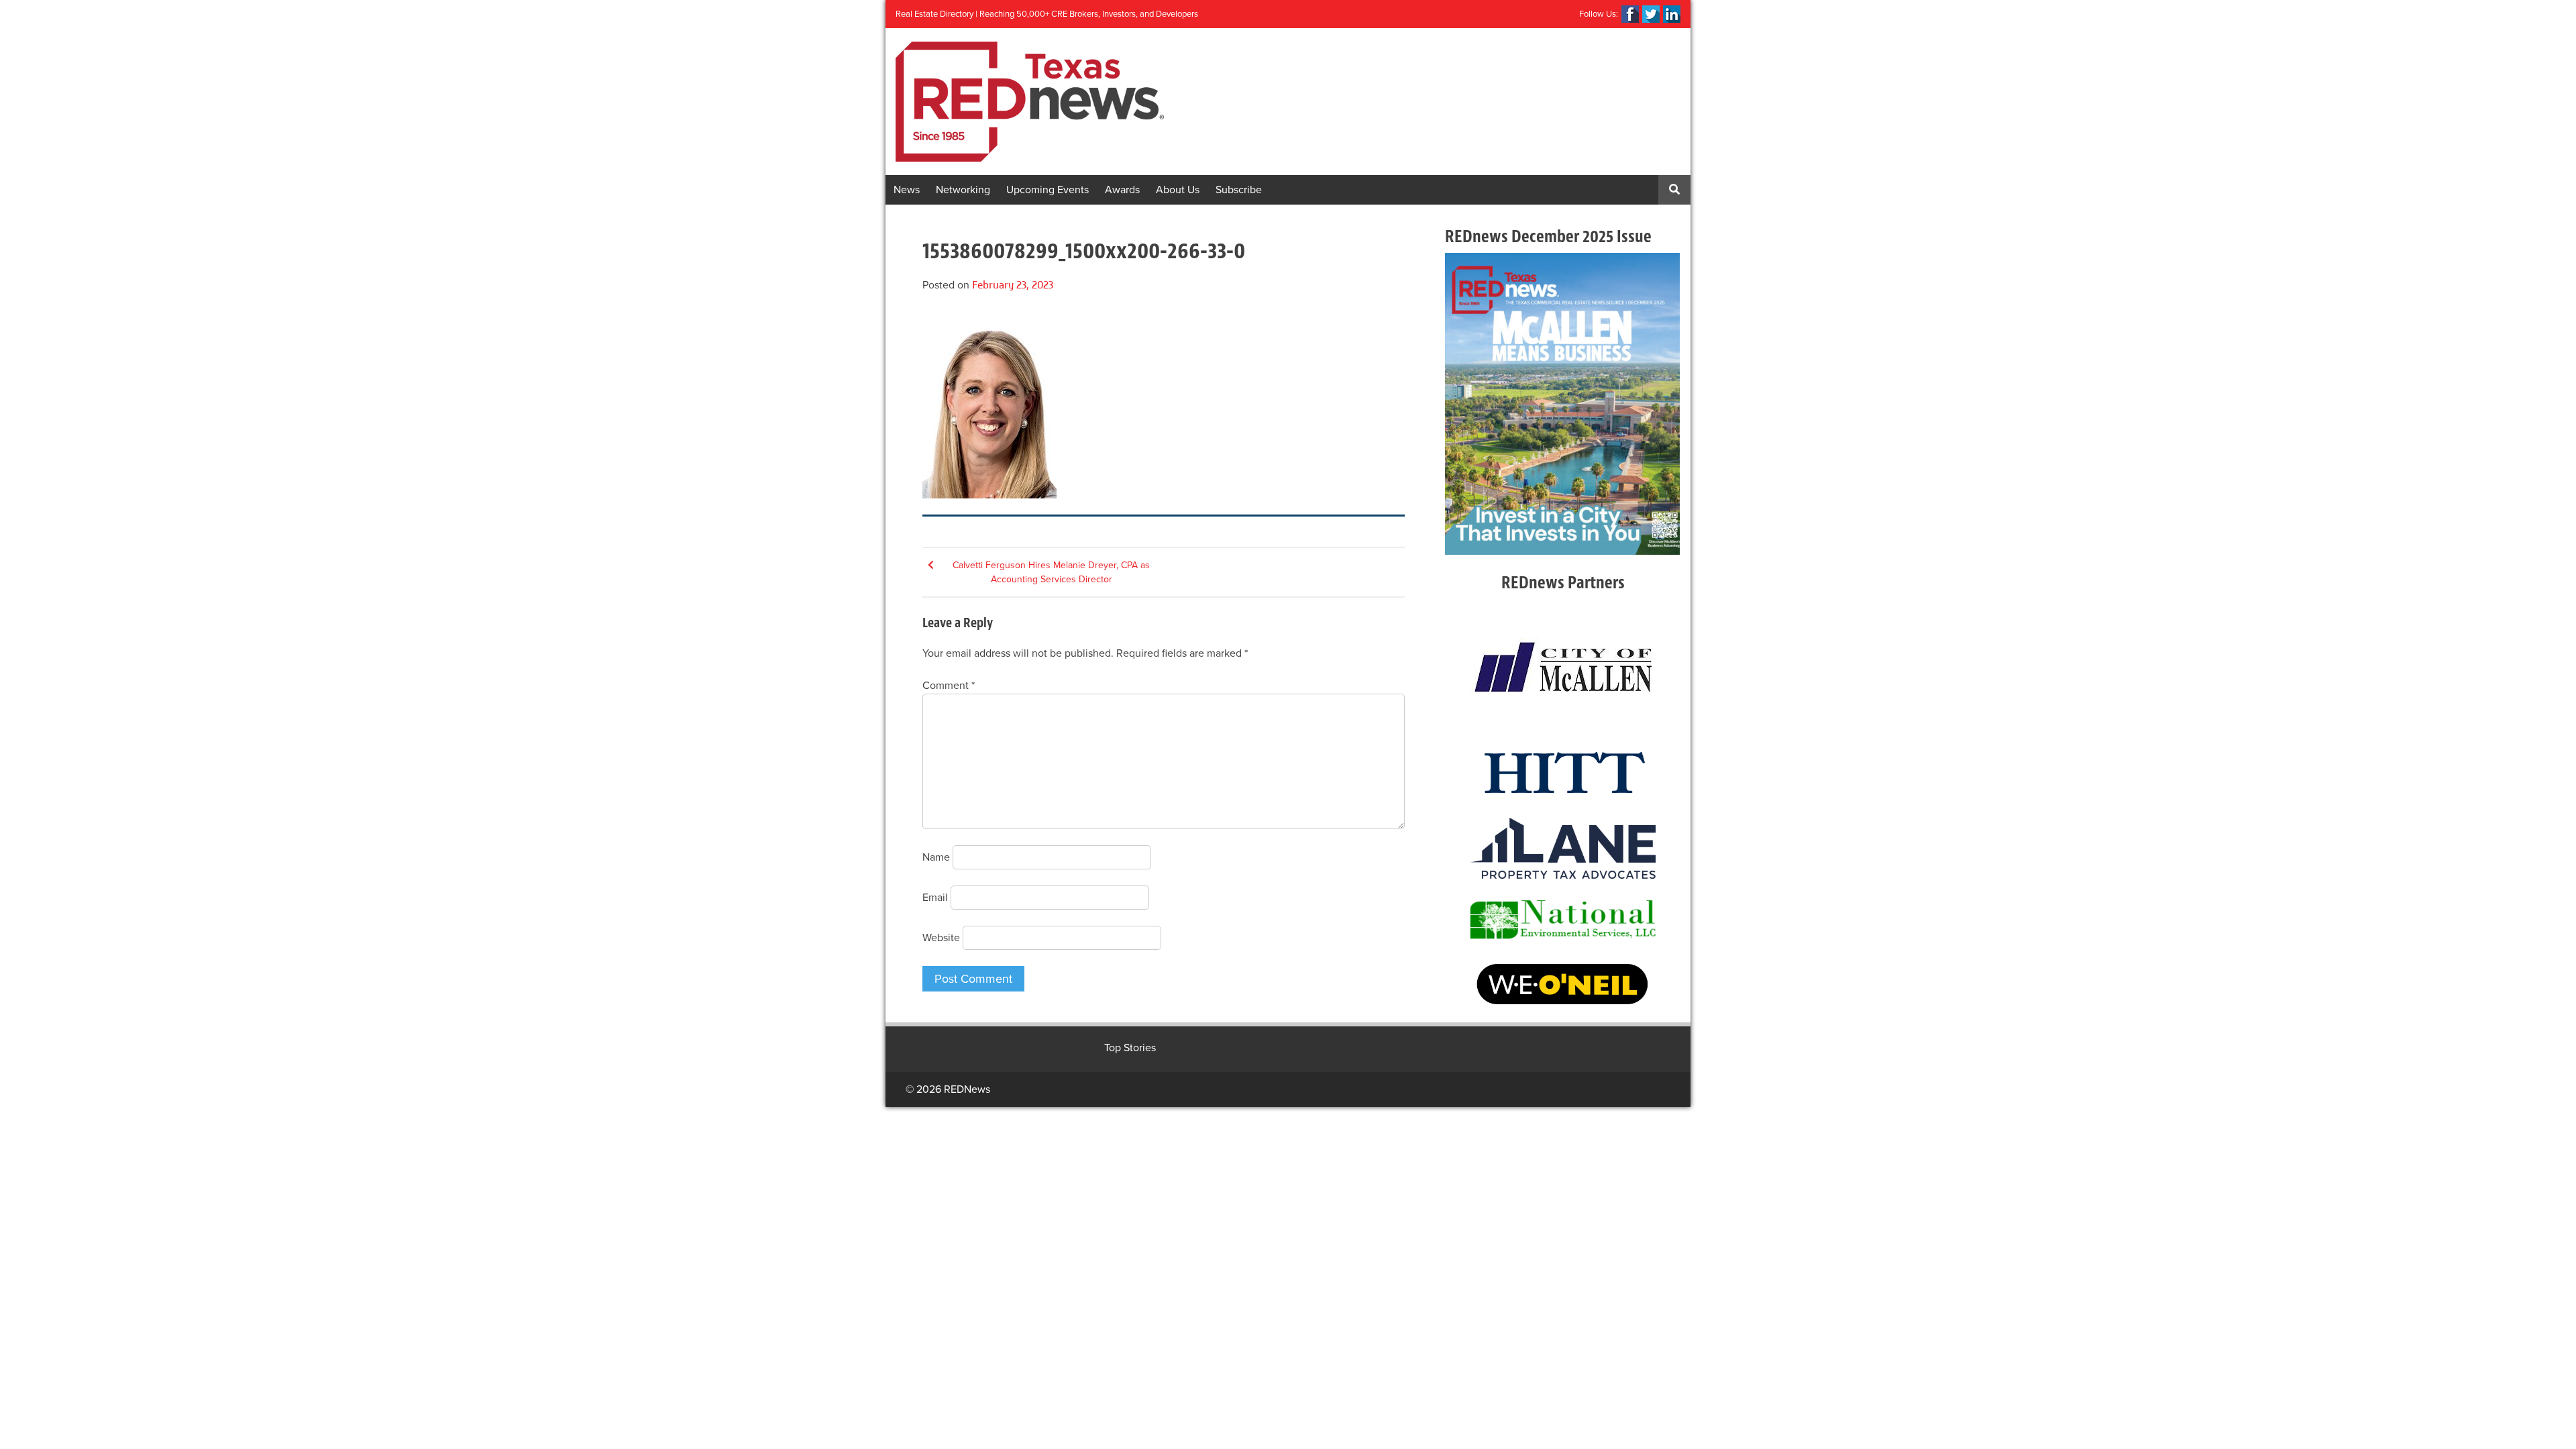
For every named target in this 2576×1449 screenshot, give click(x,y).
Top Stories (1130, 1048)
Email (935, 898)
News (907, 190)
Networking (963, 190)
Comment (949, 686)
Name (936, 857)
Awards (1122, 190)
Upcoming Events (1048, 190)
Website (941, 938)
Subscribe (1239, 190)
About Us (1178, 190)
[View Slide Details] (1562, 404)
